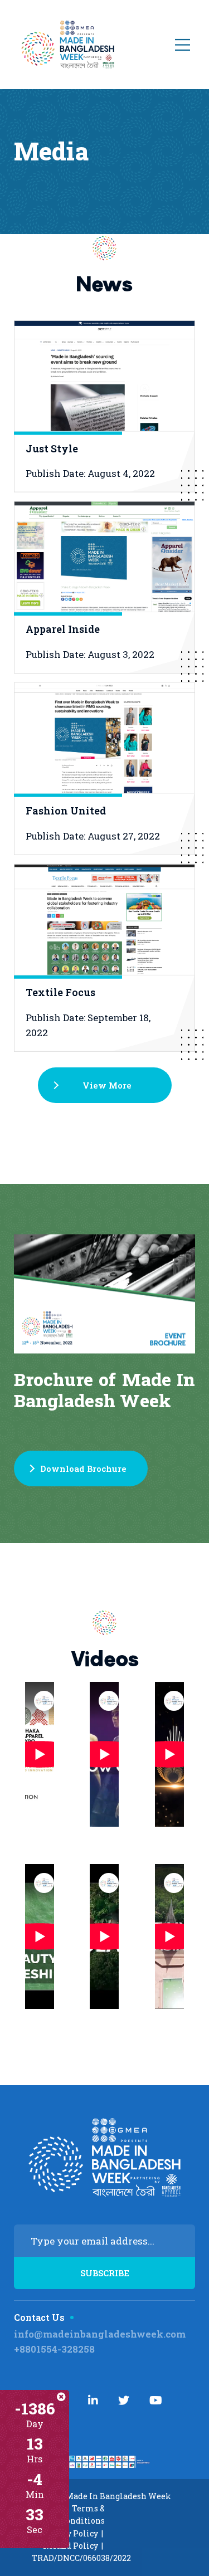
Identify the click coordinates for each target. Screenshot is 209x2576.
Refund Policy (71, 2546)
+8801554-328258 (54, 2349)
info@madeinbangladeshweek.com (100, 2334)
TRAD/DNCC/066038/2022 (81, 2558)
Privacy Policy (70, 2533)
